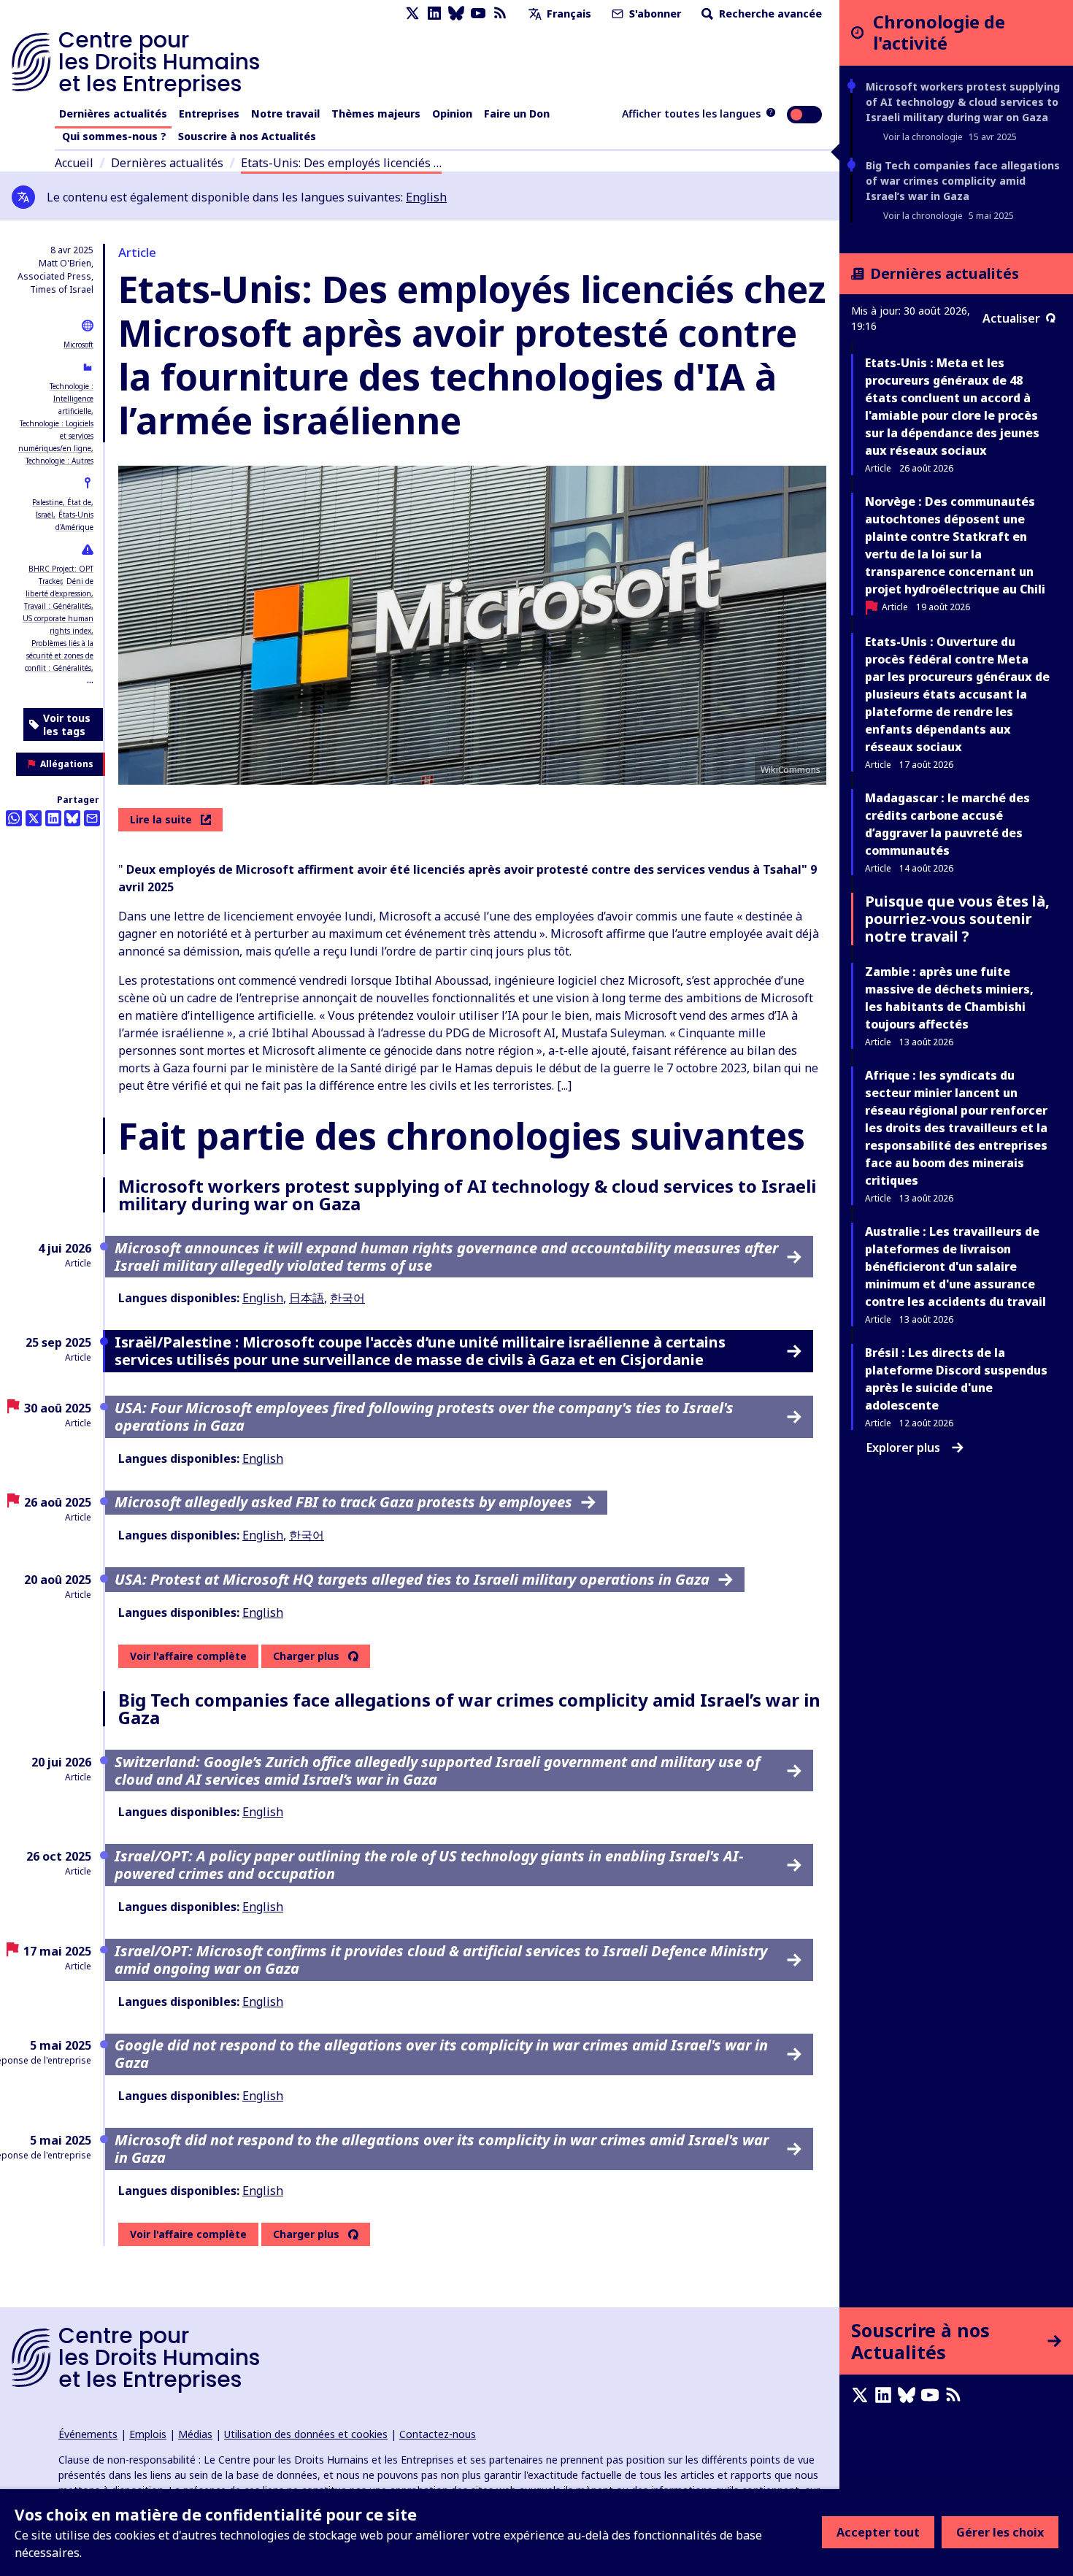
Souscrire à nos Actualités (247, 136)
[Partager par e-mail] (92, 818)
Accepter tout (878, 2532)
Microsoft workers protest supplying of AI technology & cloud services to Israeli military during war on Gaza (963, 102)
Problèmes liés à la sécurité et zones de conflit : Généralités (59, 655)
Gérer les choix (1000, 2532)
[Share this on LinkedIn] (53, 818)
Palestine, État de (62, 502)
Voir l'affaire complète (188, 1656)
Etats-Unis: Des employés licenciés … (341, 163)
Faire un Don (517, 114)
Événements (88, 2434)
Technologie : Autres (59, 461)
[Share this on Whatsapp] (14, 818)
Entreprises (209, 114)
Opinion (452, 114)
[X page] (412, 14)
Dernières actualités (113, 114)
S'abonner (654, 14)
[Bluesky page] (456, 14)
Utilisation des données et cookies (306, 2434)
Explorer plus (903, 1447)
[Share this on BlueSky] (72, 818)
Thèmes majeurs (376, 114)
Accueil (74, 163)
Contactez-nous (438, 2434)
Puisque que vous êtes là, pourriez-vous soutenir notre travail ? (957, 919)
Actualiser (1011, 318)
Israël (45, 515)
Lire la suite (161, 819)
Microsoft (78, 345)
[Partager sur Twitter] (34, 818)
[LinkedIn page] (434, 14)
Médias (195, 2434)
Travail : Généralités (58, 606)
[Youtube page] (478, 14)
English (426, 197)
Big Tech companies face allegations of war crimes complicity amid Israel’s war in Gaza (963, 181)
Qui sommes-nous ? (114, 136)
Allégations (67, 764)
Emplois (148, 2434)
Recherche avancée (769, 14)
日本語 (307, 1298)
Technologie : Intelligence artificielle (72, 399)
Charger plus (306, 1656)
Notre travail (285, 114)
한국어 (347, 1298)
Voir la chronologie (923, 137)
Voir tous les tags (67, 724)
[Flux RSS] (500, 14)
